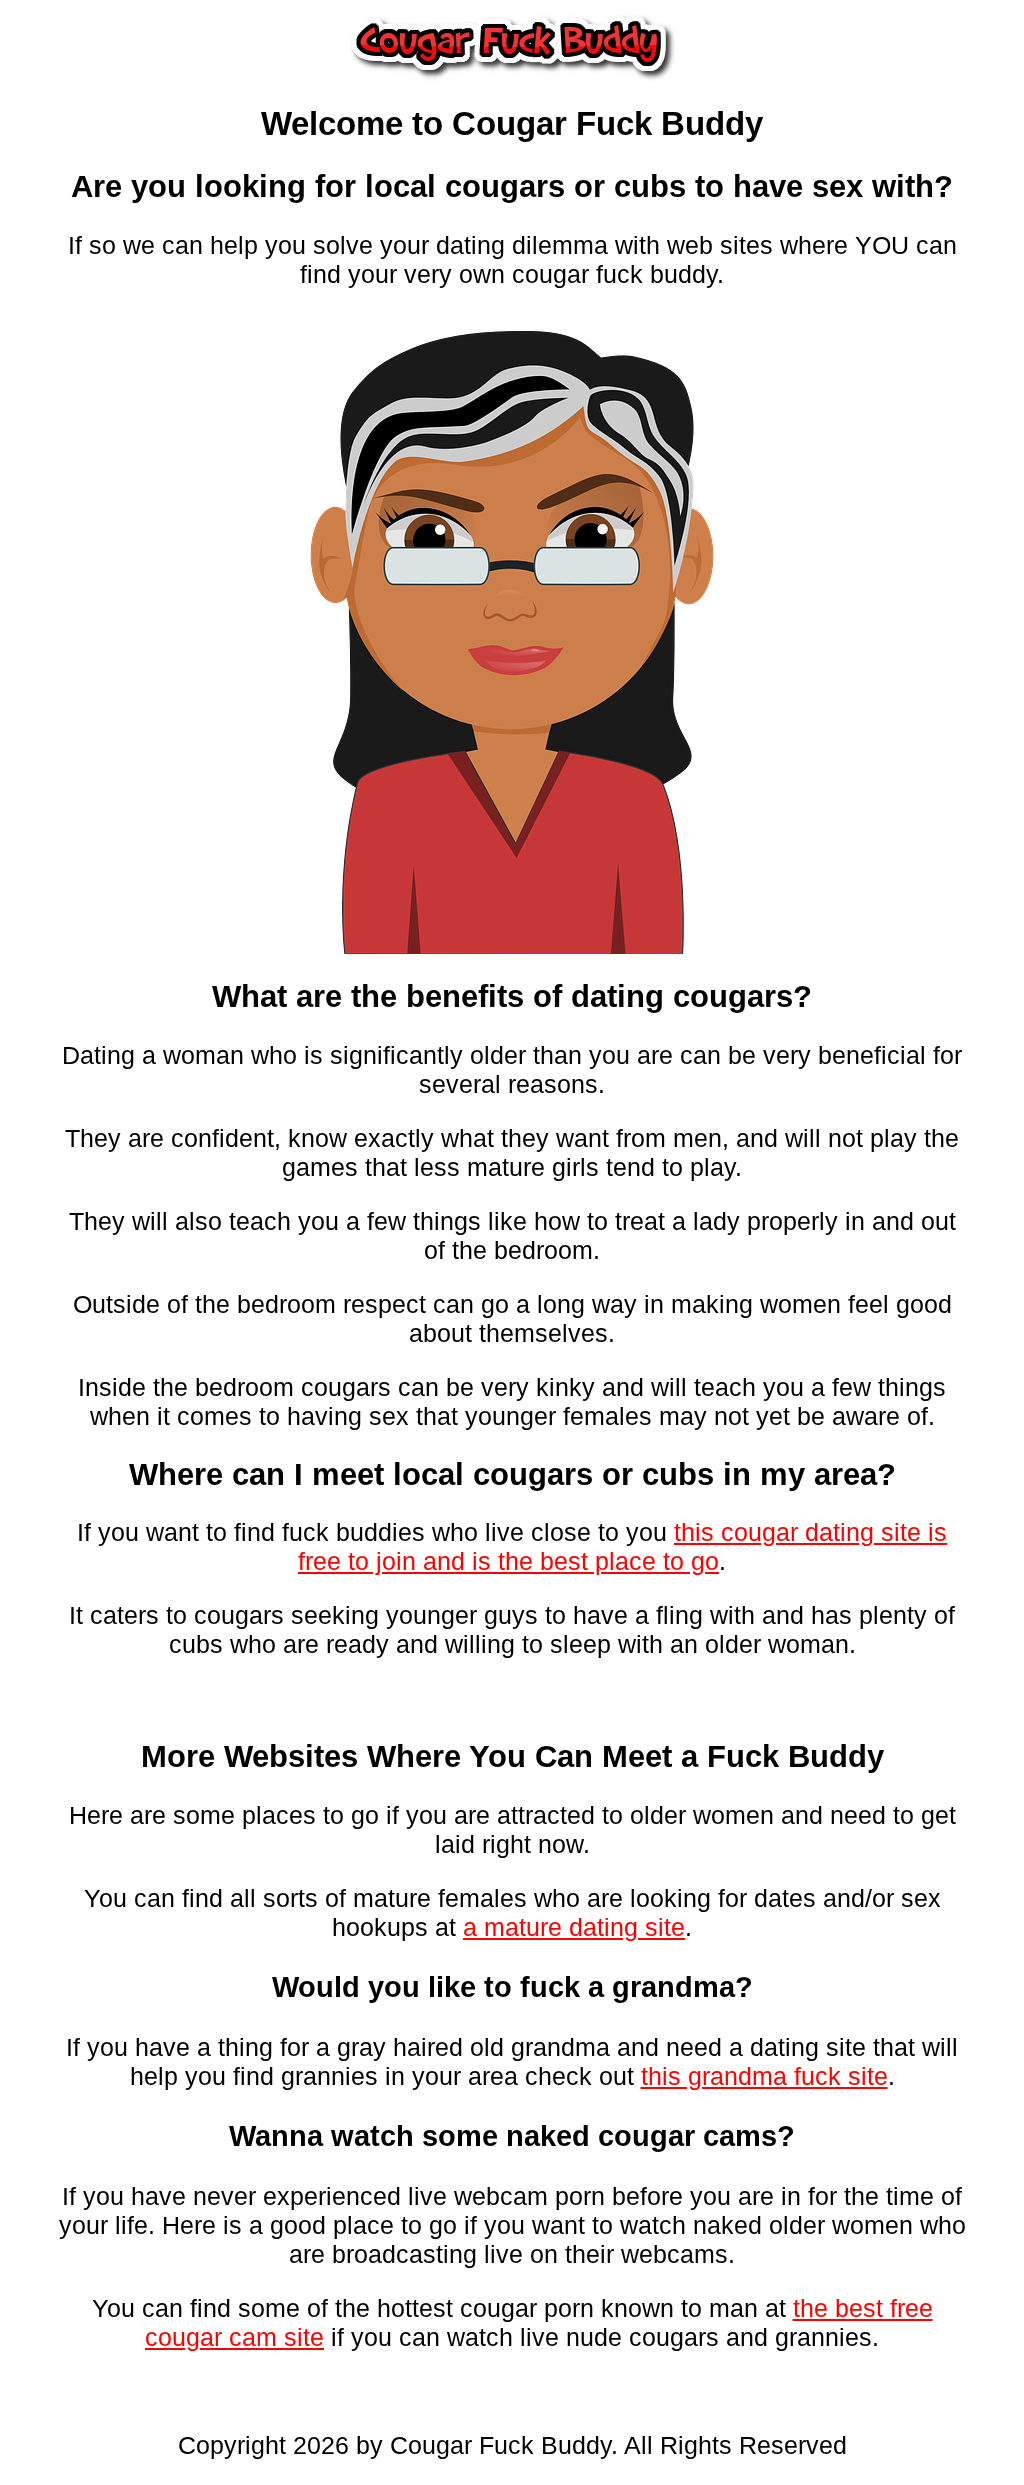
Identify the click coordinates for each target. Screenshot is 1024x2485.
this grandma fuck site (764, 2076)
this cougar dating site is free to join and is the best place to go (622, 1546)
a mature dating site (574, 1927)
